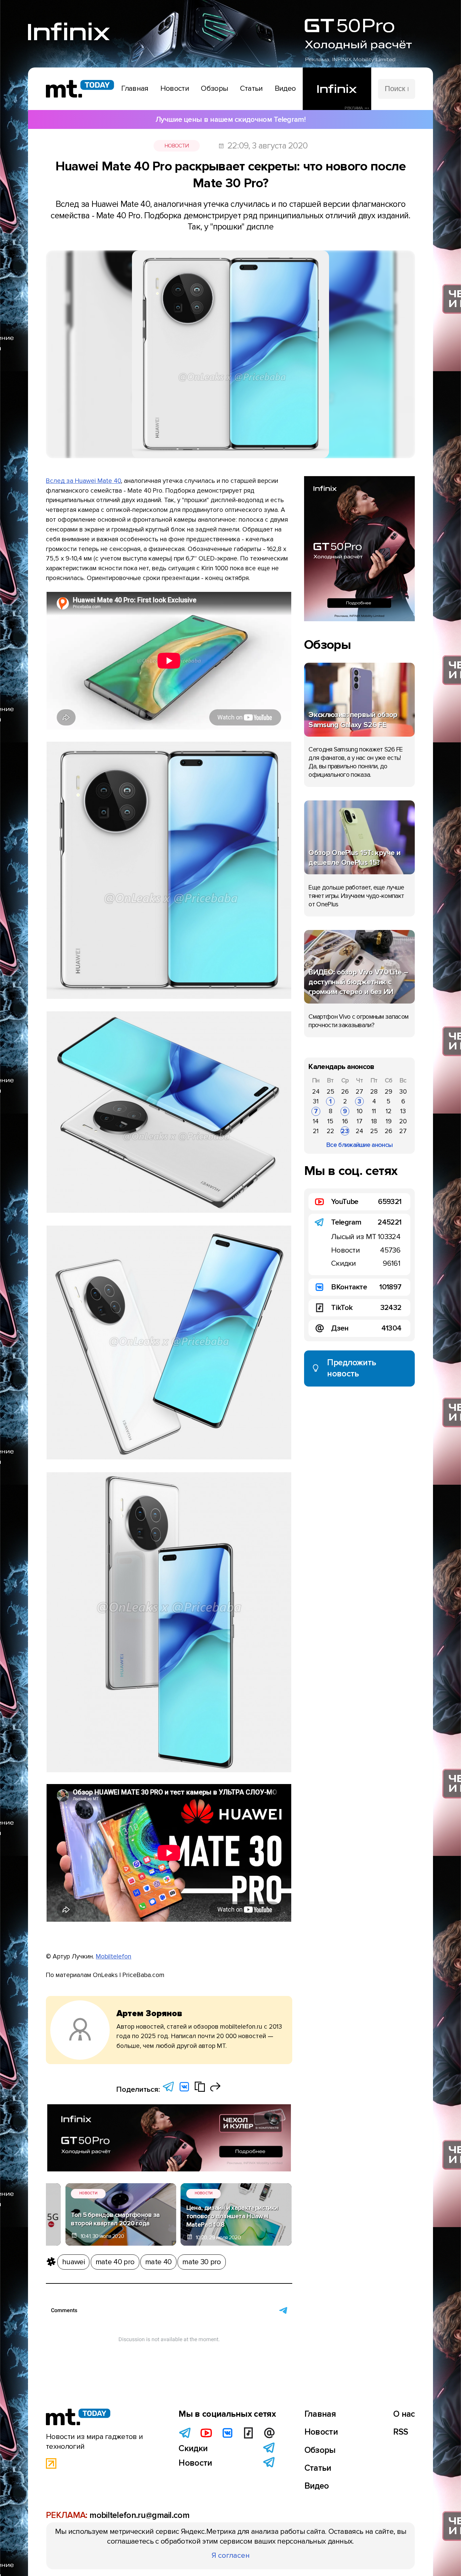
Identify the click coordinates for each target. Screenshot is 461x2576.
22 (330, 1131)
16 (345, 1121)
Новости (177, 146)
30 (403, 1092)
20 (403, 1121)
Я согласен (231, 2555)
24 (316, 1092)
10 (360, 1111)
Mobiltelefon (114, 1956)
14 (316, 1121)
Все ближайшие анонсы (359, 1145)
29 (388, 1092)
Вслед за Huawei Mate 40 (83, 481)
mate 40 (158, 2262)
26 (345, 1092)
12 (389, 1111)
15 (330, 1121)
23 (345, 1131)
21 (316, 1131)
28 (374, 1092)
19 (389, 1121)
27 (359, 1092)
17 (360, 1121)
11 (374, 1111)
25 (331, 1092)
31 (316, 1101)
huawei (73, 2262)
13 (403, 1111)
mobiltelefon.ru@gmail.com (139, 2515)
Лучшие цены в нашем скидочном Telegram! (231, 119)
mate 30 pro (201, 2262)
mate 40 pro (115, 2262)
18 (374, 1121)
